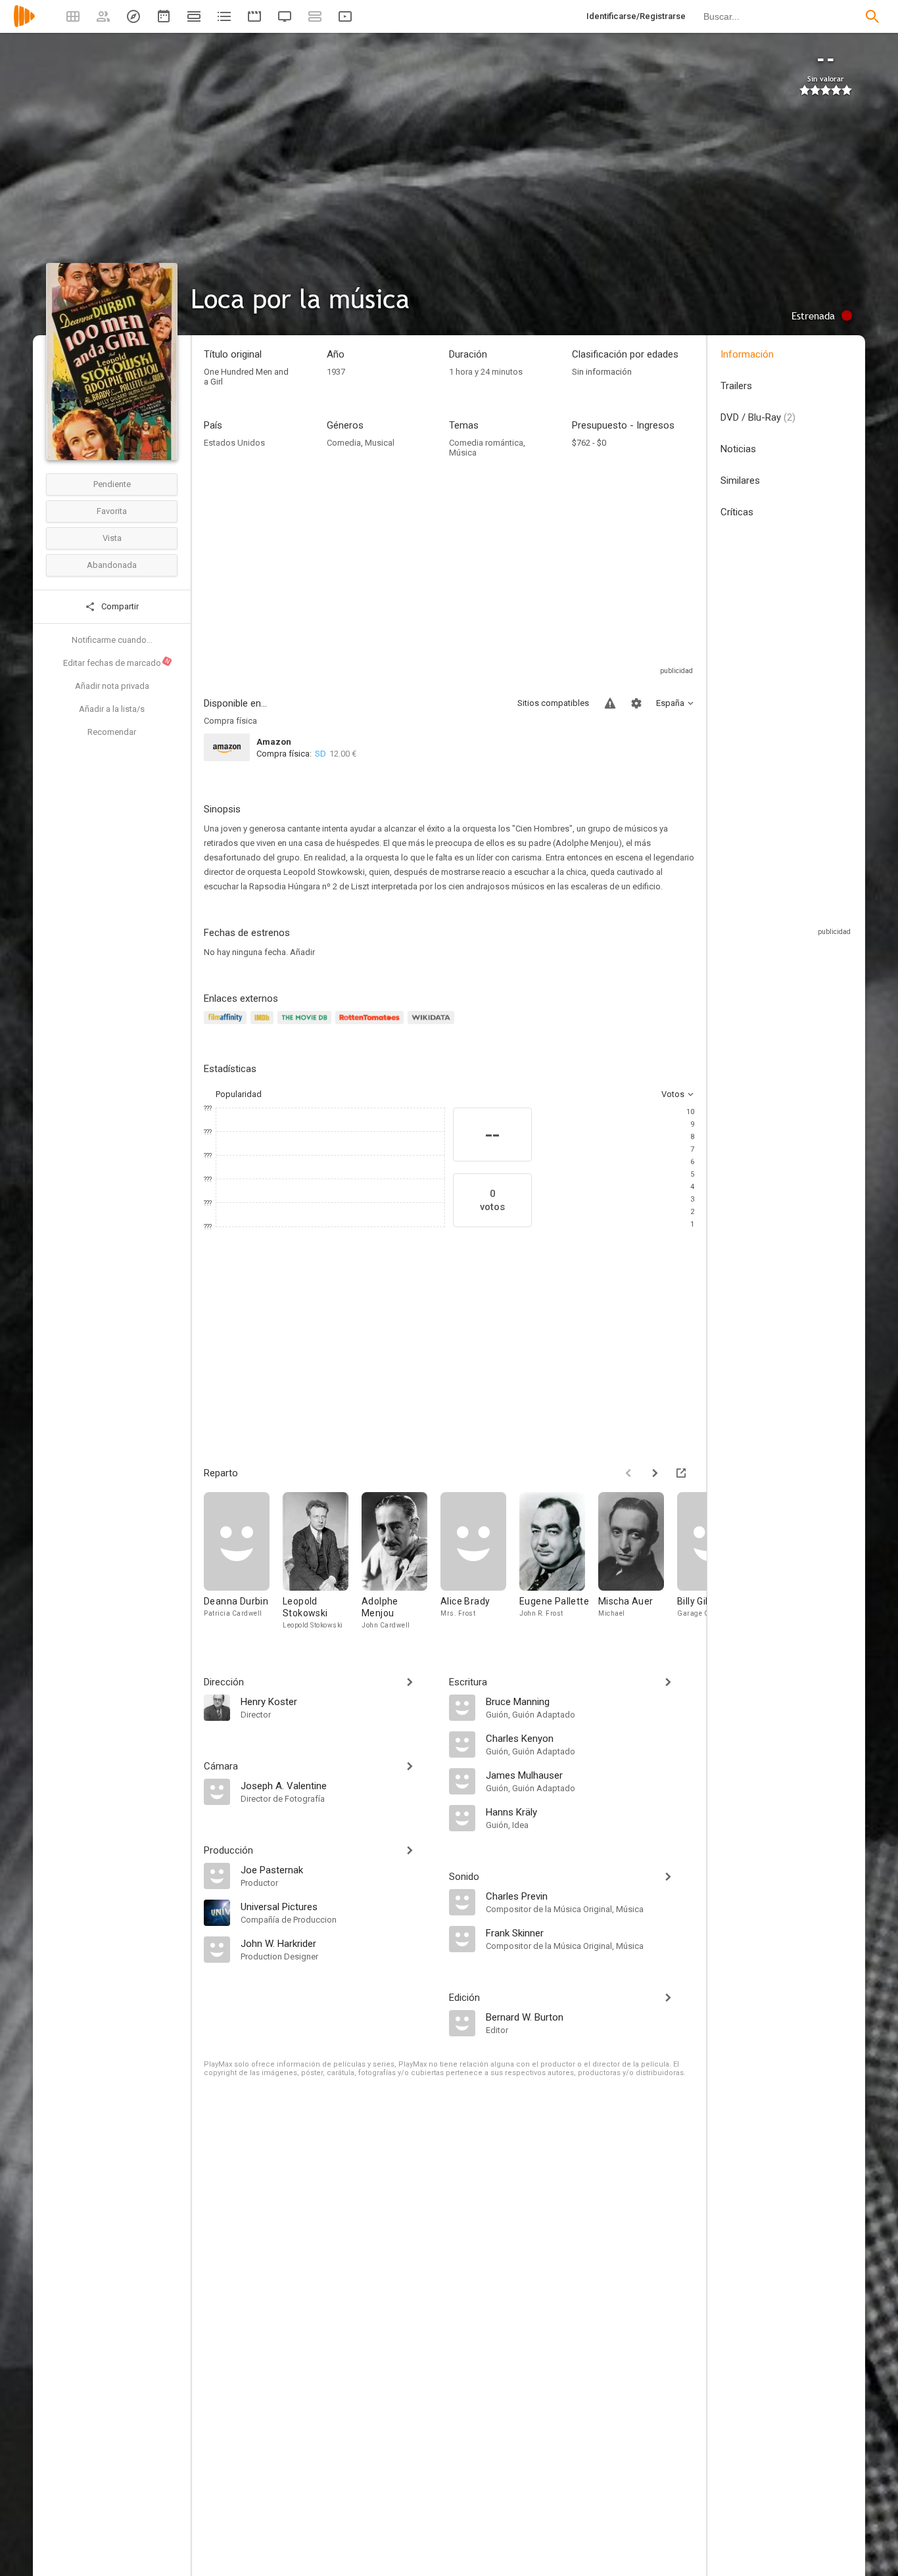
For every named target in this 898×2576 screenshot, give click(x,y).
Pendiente (112, 484)
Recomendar (112, 732)
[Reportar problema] (610, 703)
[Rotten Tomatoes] (372, 1025)
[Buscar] (872, 16)
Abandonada (112, 565)
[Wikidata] (433, 1025)
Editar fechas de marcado (117, 663)
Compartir (119, 606)
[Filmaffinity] (227, 1025)
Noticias (738, 449)
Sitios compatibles (553, 703)
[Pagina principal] (24, 25)
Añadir (302, 952)
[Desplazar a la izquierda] (628, 1473)
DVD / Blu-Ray (758, 417)
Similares (740, 480)
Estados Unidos (234, 443)
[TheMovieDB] (306, 1025)
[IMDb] (264, 1025)
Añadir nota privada (112, 686)
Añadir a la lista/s (112, 709)
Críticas (737, 512)
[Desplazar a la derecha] (655, 1473)
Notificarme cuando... (112, 640)
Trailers (736, 386)
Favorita (112, 511)
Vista (112, 538)
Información (747, 354)
